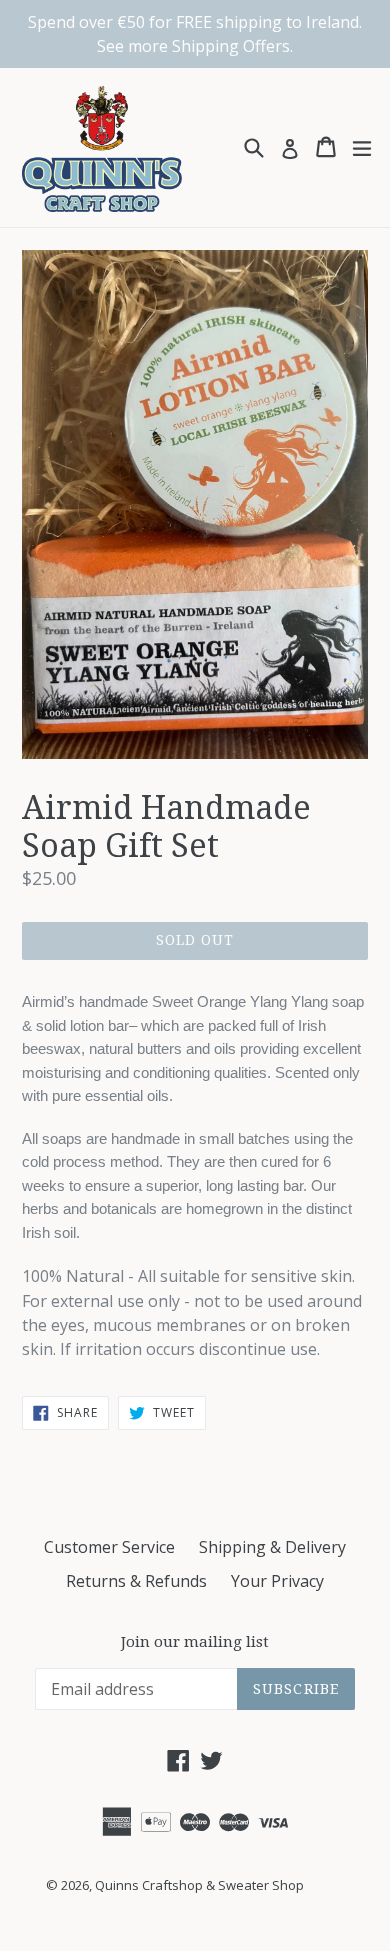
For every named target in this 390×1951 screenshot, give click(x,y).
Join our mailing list (195, 1642)
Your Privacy (277, 1581)
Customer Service (109, 1547)
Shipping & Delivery (272, 1547)
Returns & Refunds (136, 1581)
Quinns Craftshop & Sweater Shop (199, 1885)
